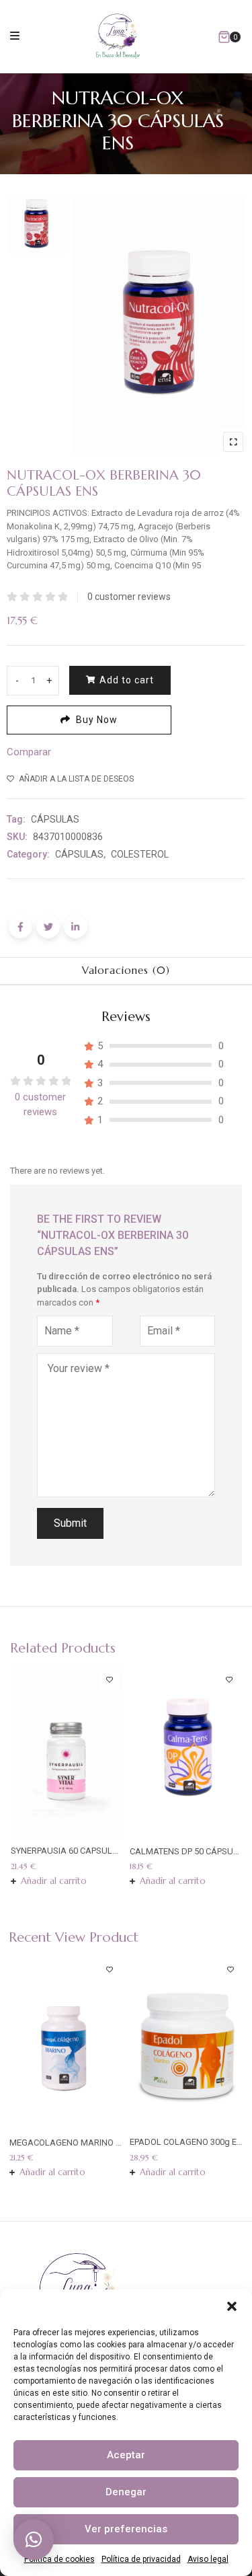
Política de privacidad (141, 2559)
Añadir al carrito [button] (54, 1881)
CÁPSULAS (55, 819)
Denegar (126, 2492)
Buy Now (97, 720)
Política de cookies (59, 2559)
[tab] (126, 971)
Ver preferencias (126, 2529)
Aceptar (126, 2455)
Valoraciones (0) (126, 970)
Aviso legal (208, 2559)
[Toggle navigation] (15, 35)
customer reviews (129, 597)
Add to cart (127, 680)
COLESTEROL (140, 854)
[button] (232, 2306)
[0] (224, 37)
